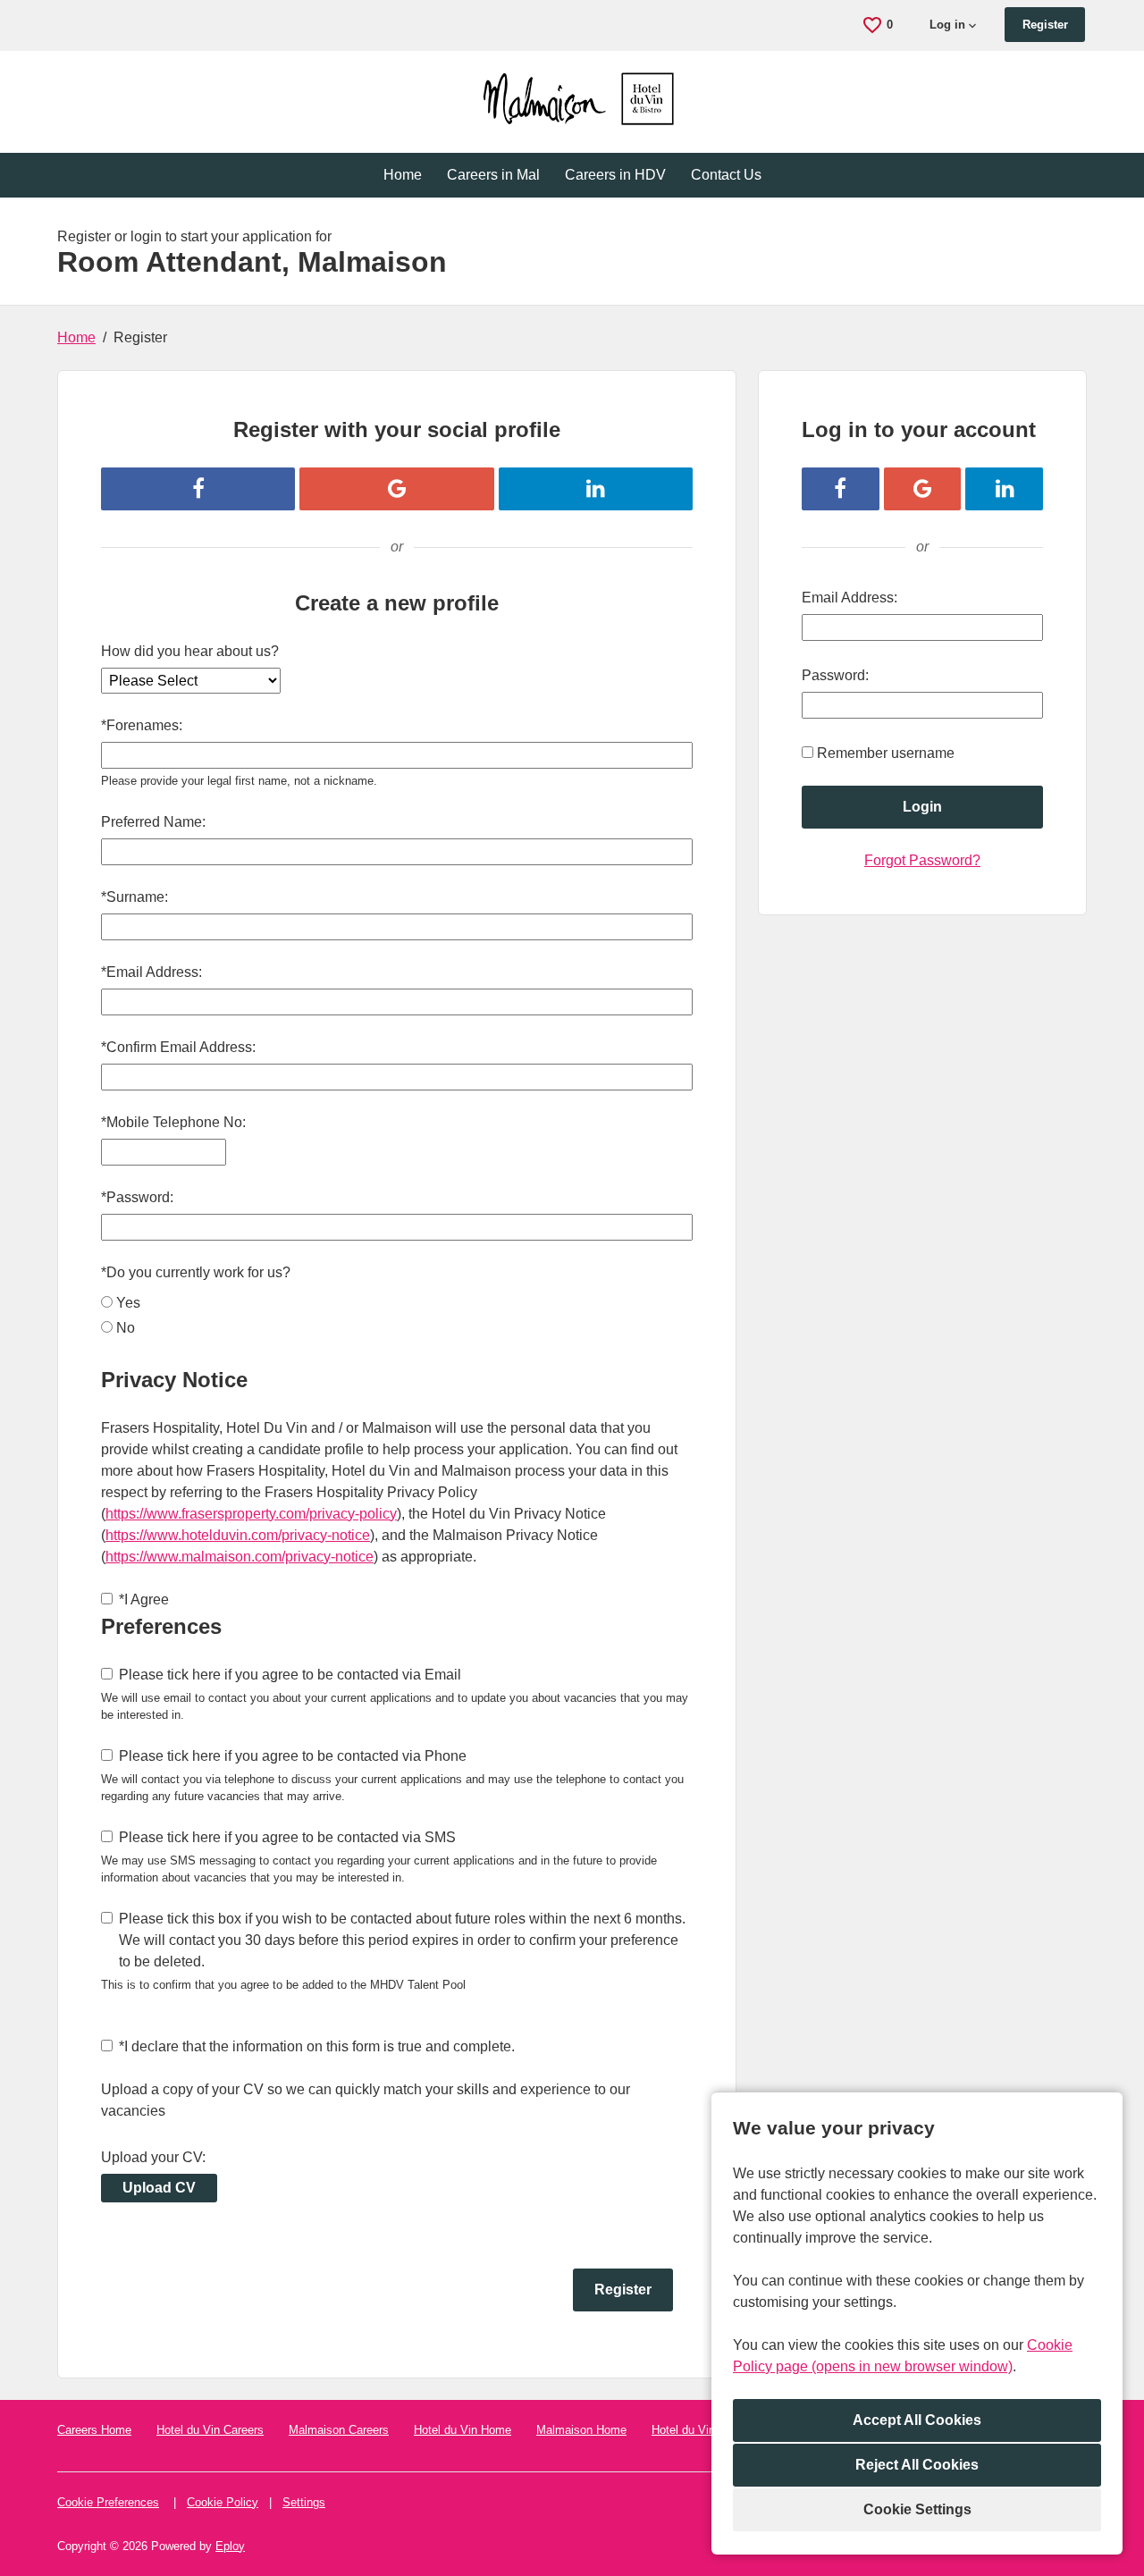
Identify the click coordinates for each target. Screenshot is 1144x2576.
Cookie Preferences (108, 2502)
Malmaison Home (581, 2430)
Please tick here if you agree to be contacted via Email (290, 1675)
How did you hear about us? (190, 651)
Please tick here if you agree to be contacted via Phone (293, 1756)
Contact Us (726, 175)
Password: (137, 1197)
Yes (128, 1303)
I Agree (144, 1599)
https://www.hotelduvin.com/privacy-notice (238, 1535)
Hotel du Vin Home (463, 2430)
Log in (947, 25)
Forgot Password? (922, 860)
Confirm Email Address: (178, 1047)
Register (1045, 25)
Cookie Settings (917, 2509)
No (126, 1328)
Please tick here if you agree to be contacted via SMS (287, 1837)
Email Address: (151, 972)
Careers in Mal (493, 175)
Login (922, 807)
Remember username (886, 753)
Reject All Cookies (917, 2465)
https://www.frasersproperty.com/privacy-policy (251, 1514)
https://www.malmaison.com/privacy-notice (240, 1557)
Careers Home (94, 2430)
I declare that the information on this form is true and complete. (317, 2046)
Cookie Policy (223, 2502)
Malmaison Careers (339, 2430)
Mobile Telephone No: (173, 1122)
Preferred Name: (153, 822)
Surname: (135, 897)
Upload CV (159, 2188)
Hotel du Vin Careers (210, 2430)
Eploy (230, 2546)
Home (403, 175)
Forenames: (142, 725)
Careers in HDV (615, 175)
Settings (304, 2502)
